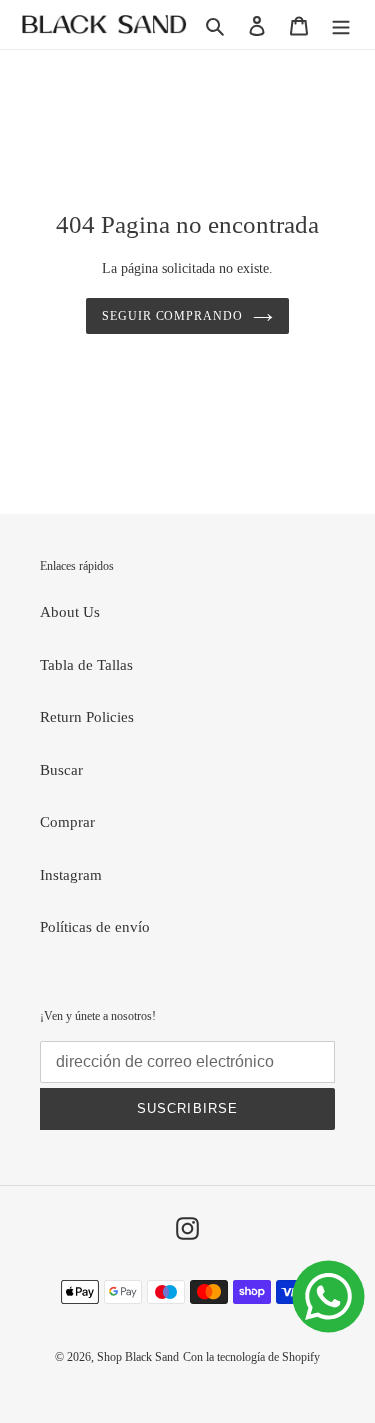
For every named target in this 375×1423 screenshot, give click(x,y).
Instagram (71, 875)
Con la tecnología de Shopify (251, 1357)
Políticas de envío (95, 927)
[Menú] (341, 24)
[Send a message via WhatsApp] (328, 1296)
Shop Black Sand (138, 1357)
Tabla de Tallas (86, 665)
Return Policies (87, 717)
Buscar (61, 770)
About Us (70, 612)
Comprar (67, 822)
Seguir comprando (173, 316)
